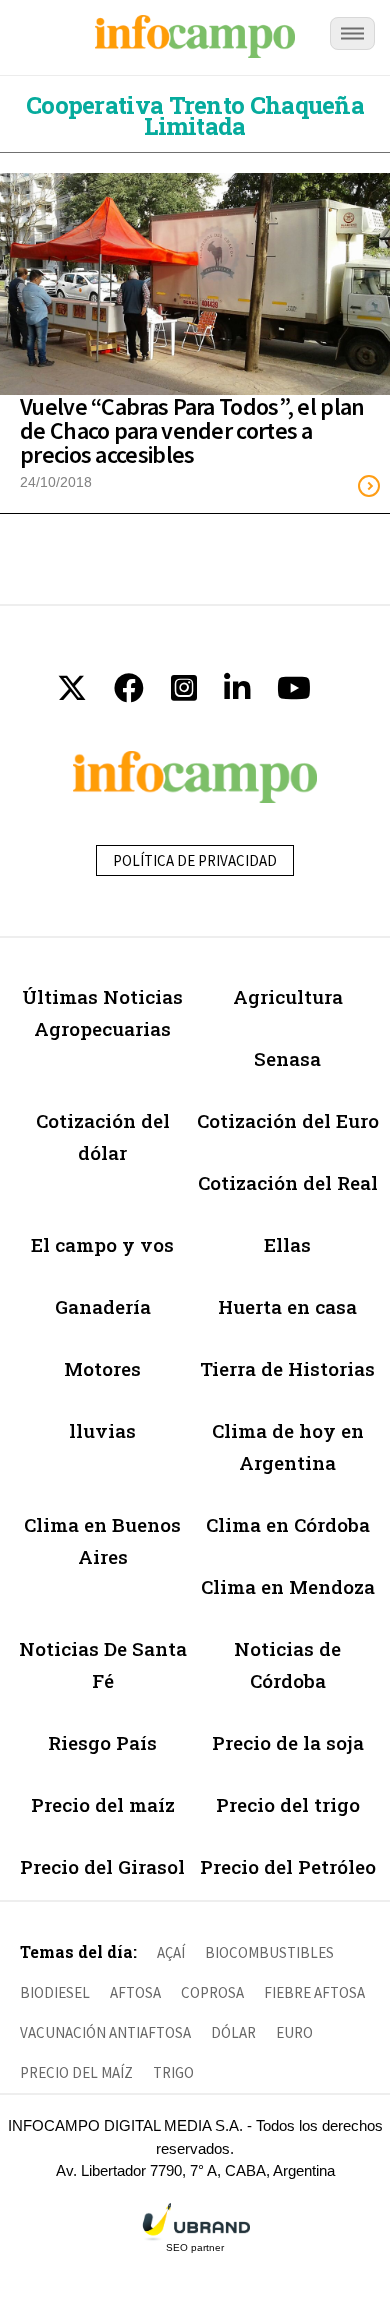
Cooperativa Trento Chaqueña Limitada (195, 115)
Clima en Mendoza (288, 1586)
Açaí (171, 1952)
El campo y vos (102, 1244)
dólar (233, 2032)
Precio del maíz (103, 1804)
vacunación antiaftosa (105, 2032)
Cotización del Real (288, 1182)
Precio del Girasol (102, 1866)
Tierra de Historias (287, 1368)
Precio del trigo (288, 1804)
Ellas (287, 1244)
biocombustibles (269, 1952)
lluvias (102, 1430)
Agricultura (288, 996)
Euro (294, 2032)
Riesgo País (102, 1742)
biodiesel (55, 1992)
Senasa (287, 1058)
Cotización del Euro (288, 1120)
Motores (102, 1368)
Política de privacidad (195, 860)
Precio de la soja (288, 1742)
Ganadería (103, 1306)
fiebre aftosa (314, 1992)
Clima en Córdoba (288, 1524)
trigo (173, 2072)
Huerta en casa (287, 1306)
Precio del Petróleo (288, 1866)
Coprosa (212, 1992)
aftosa (135, 1992)
